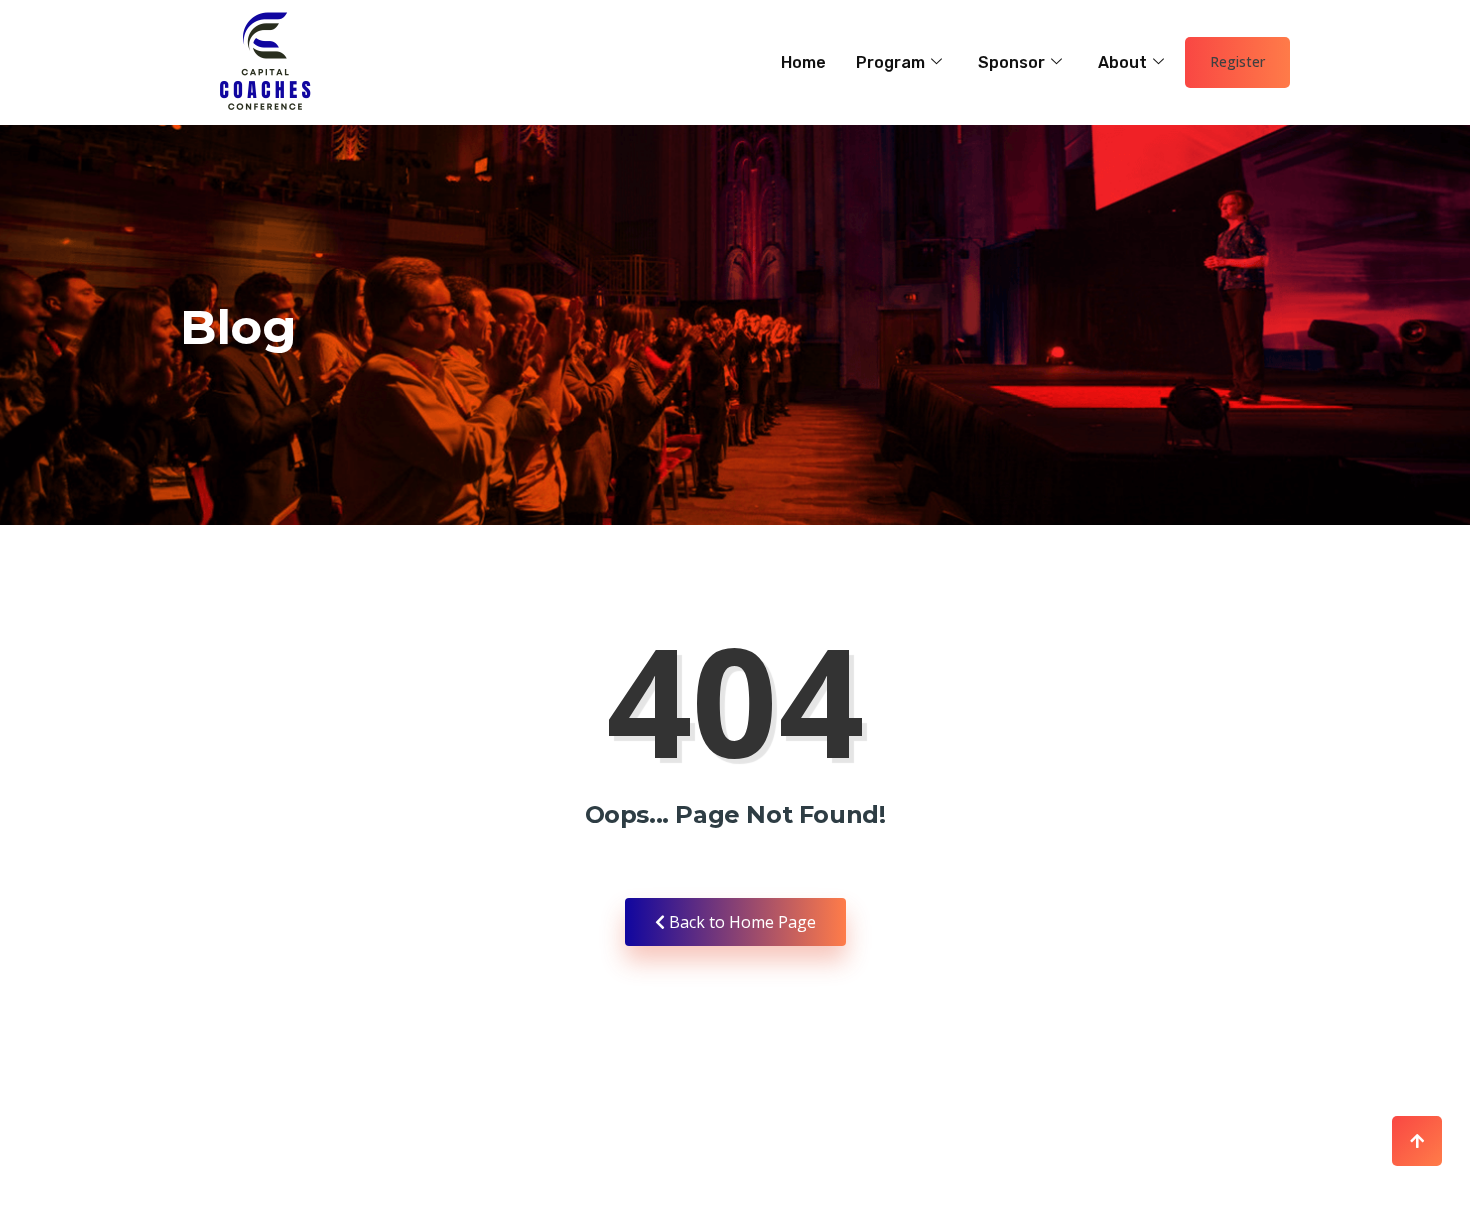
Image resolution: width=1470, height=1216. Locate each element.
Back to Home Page (740, 922)
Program (890, 62)
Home (803, 62)
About (1122, 62)
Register (1237, 61)
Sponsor (1011, 62)
